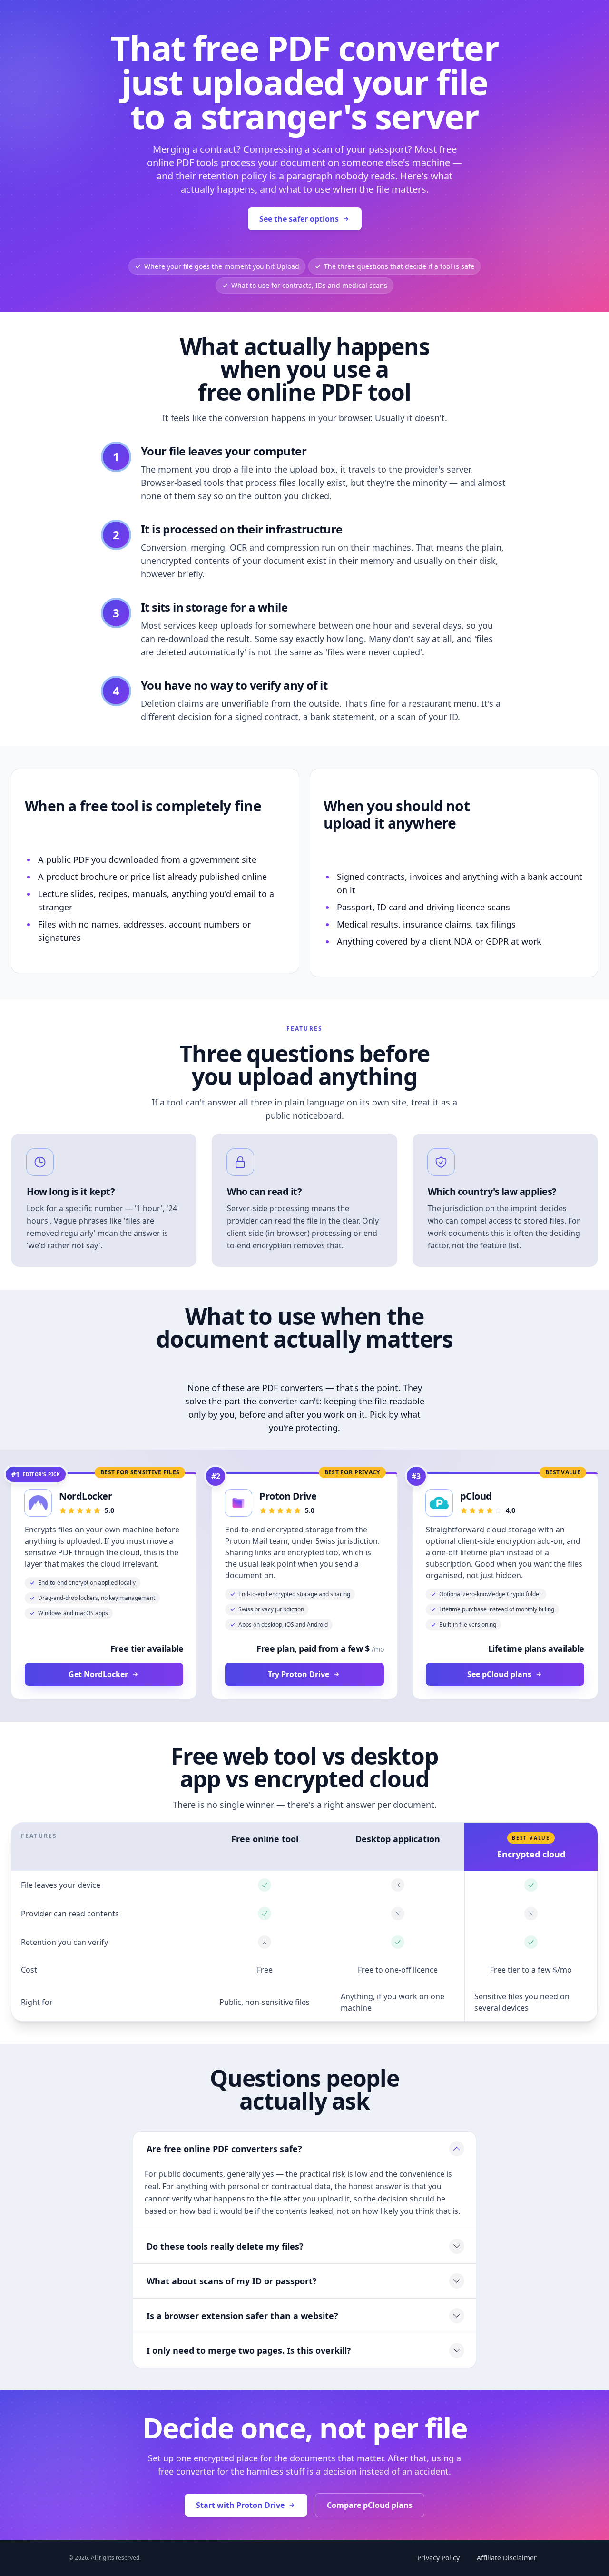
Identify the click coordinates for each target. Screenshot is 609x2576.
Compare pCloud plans (370, 2505)
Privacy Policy (438, 2558)
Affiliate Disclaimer (507, 2558)
